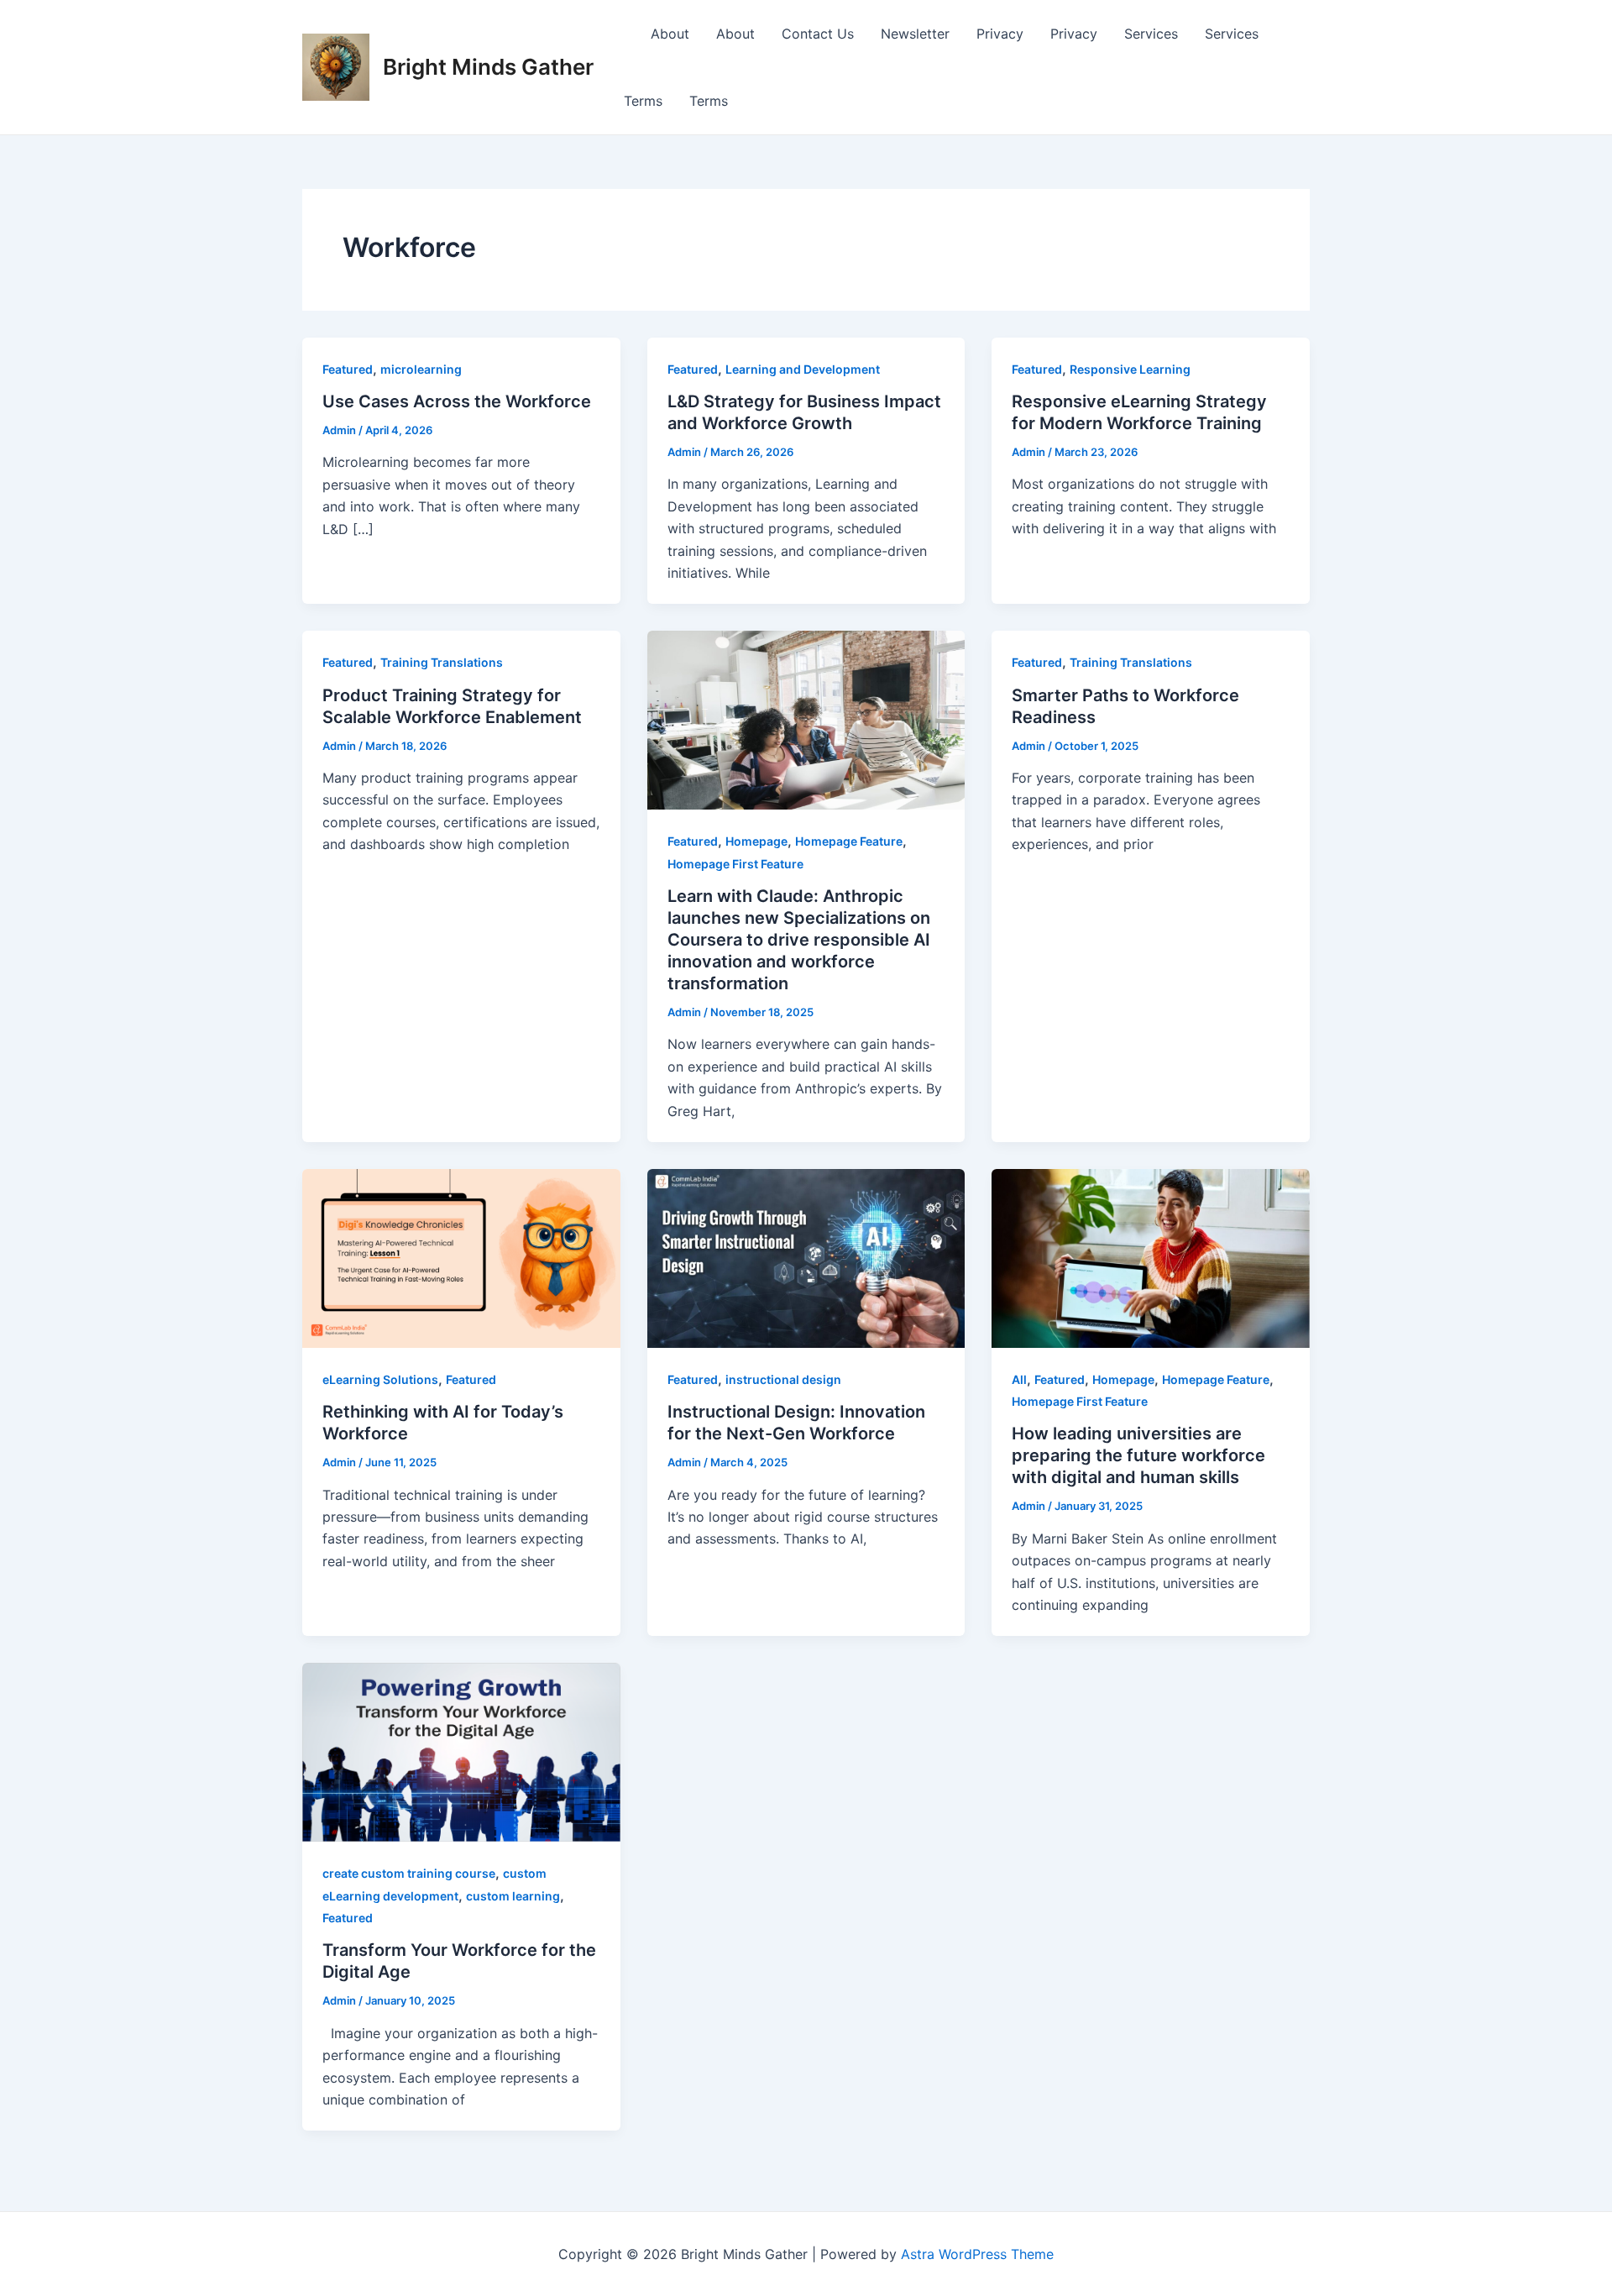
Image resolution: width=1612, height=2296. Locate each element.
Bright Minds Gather (488, 67)
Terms (643, 101)
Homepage (756, 841)
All (1019, 1379)
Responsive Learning (1130, 369)
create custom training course (409, 1873)
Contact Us (818, 34)
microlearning (421, 369)
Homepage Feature (849, 841)
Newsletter (915, 34)
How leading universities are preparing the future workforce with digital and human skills (1138, 1455)
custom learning (513, 1896)
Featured (348, 369)
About (670, 34)
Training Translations (442, 662)
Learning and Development (803, 369)
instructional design (783, 1379)
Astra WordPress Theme (977, 2254)
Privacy (1000, 34)
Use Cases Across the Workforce (457, 401)
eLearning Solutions (380, 1379)
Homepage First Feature (735, 864)
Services (1151, 34)
